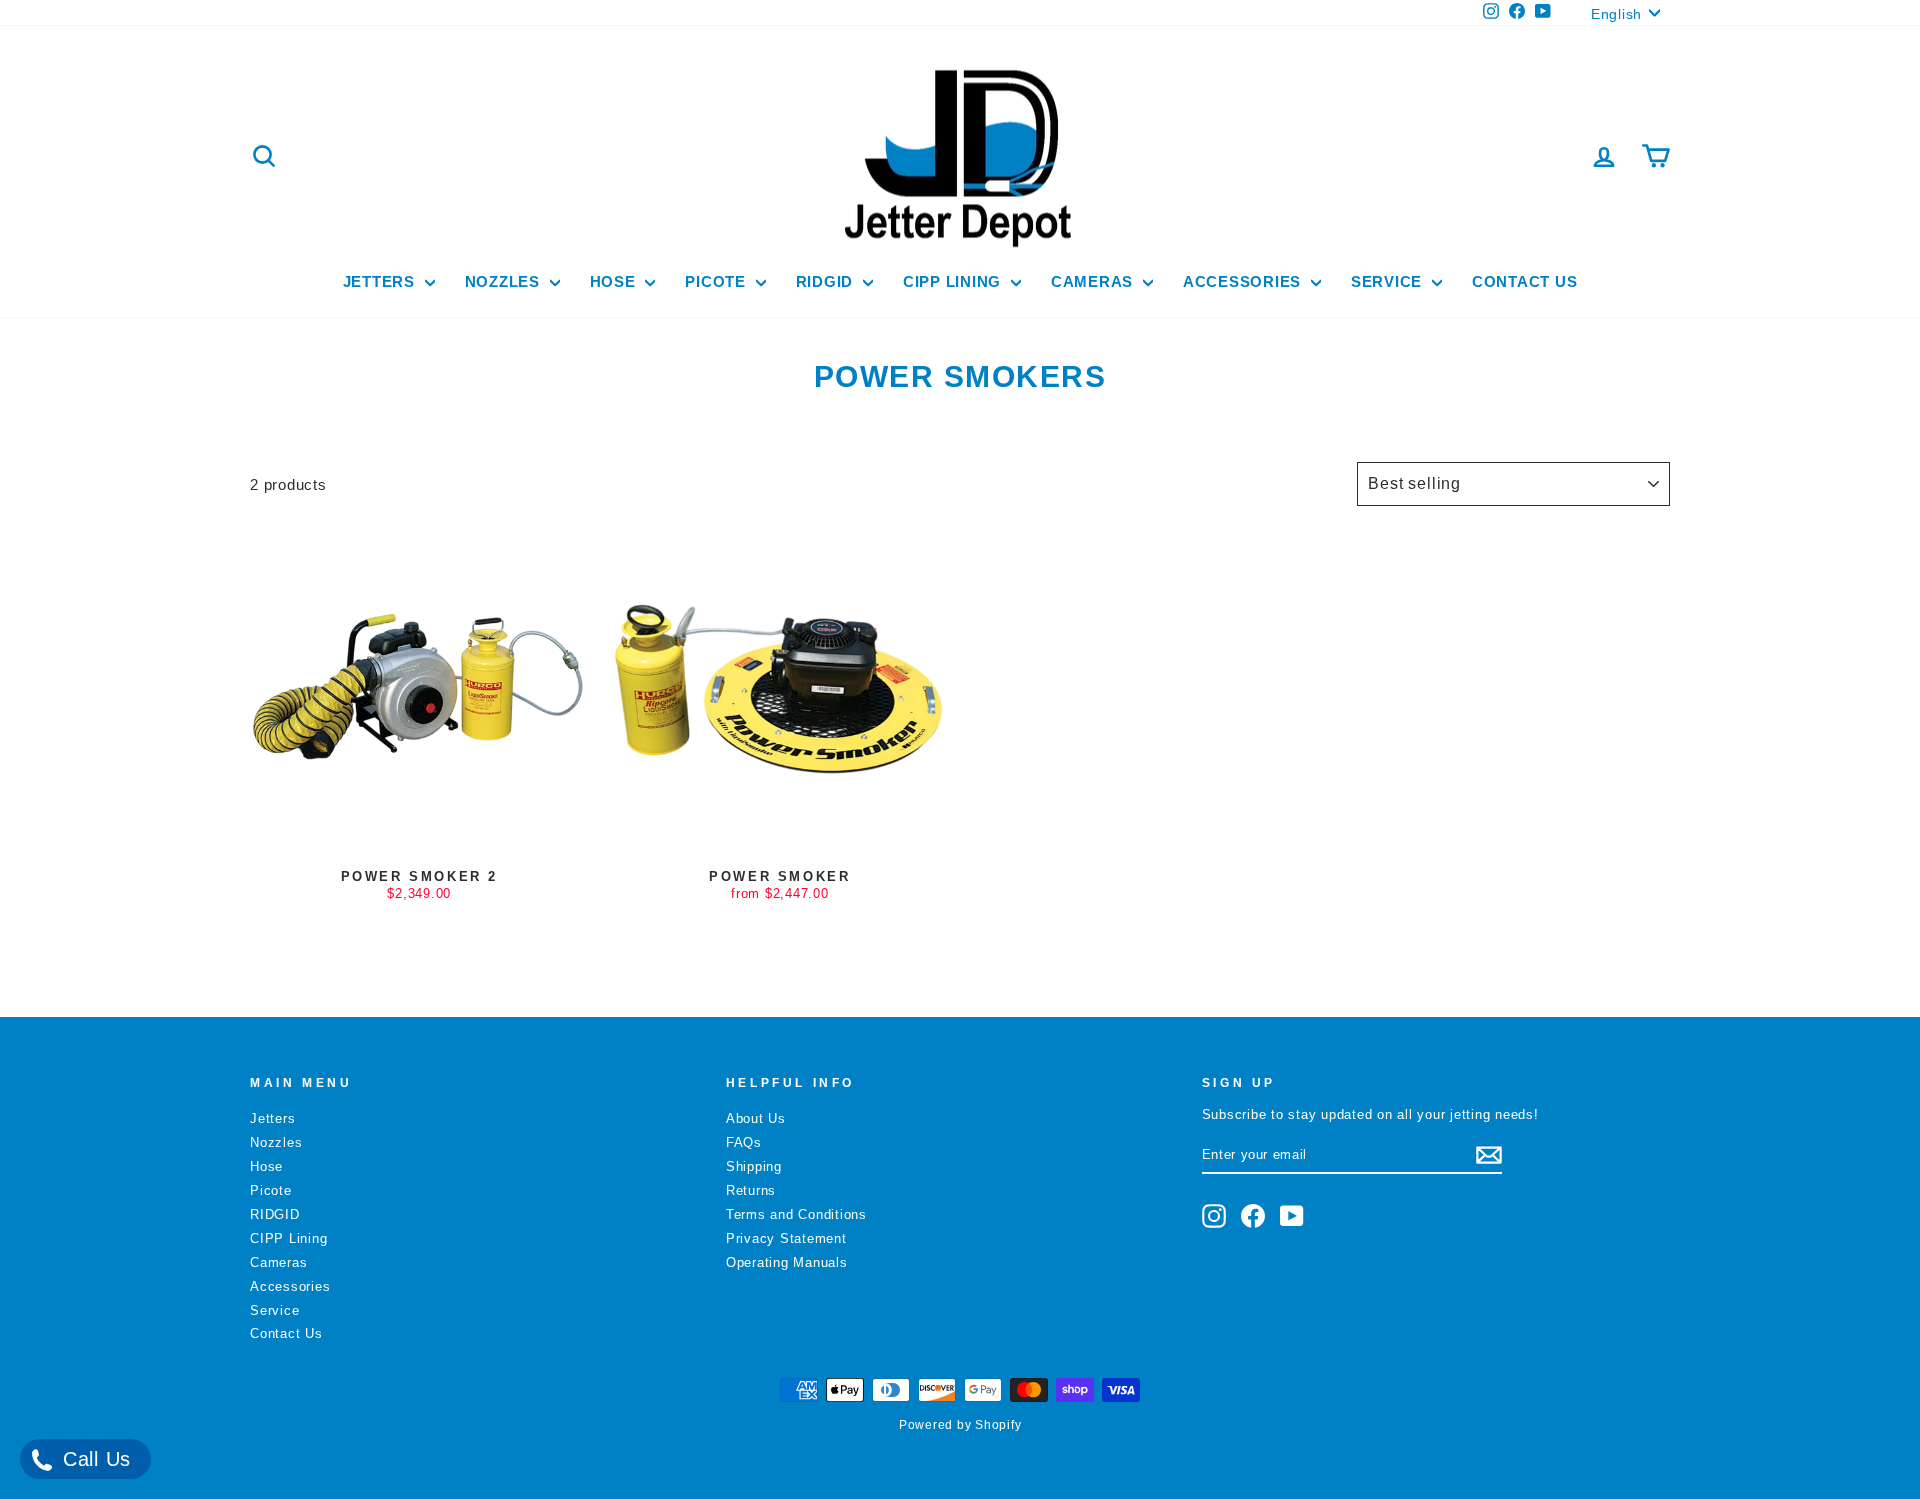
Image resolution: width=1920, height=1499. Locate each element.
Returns (751, 1190)
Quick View (419, 839)
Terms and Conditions (796, 1214)
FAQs (744, 1142)
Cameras (1094, 281)
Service (1389, 281)
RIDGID (827, 281)
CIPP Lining (954, 281)
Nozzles (505, 281)
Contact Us (1525, 281)
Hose (615, 281)
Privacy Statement (786, 1238)
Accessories (1244, 281)
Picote (717, 281)
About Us (756, 1118)
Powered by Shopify (960, 1425)
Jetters (381, 281)
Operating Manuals (787, 1262)
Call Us (93, 1459)
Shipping (754, 1166)
